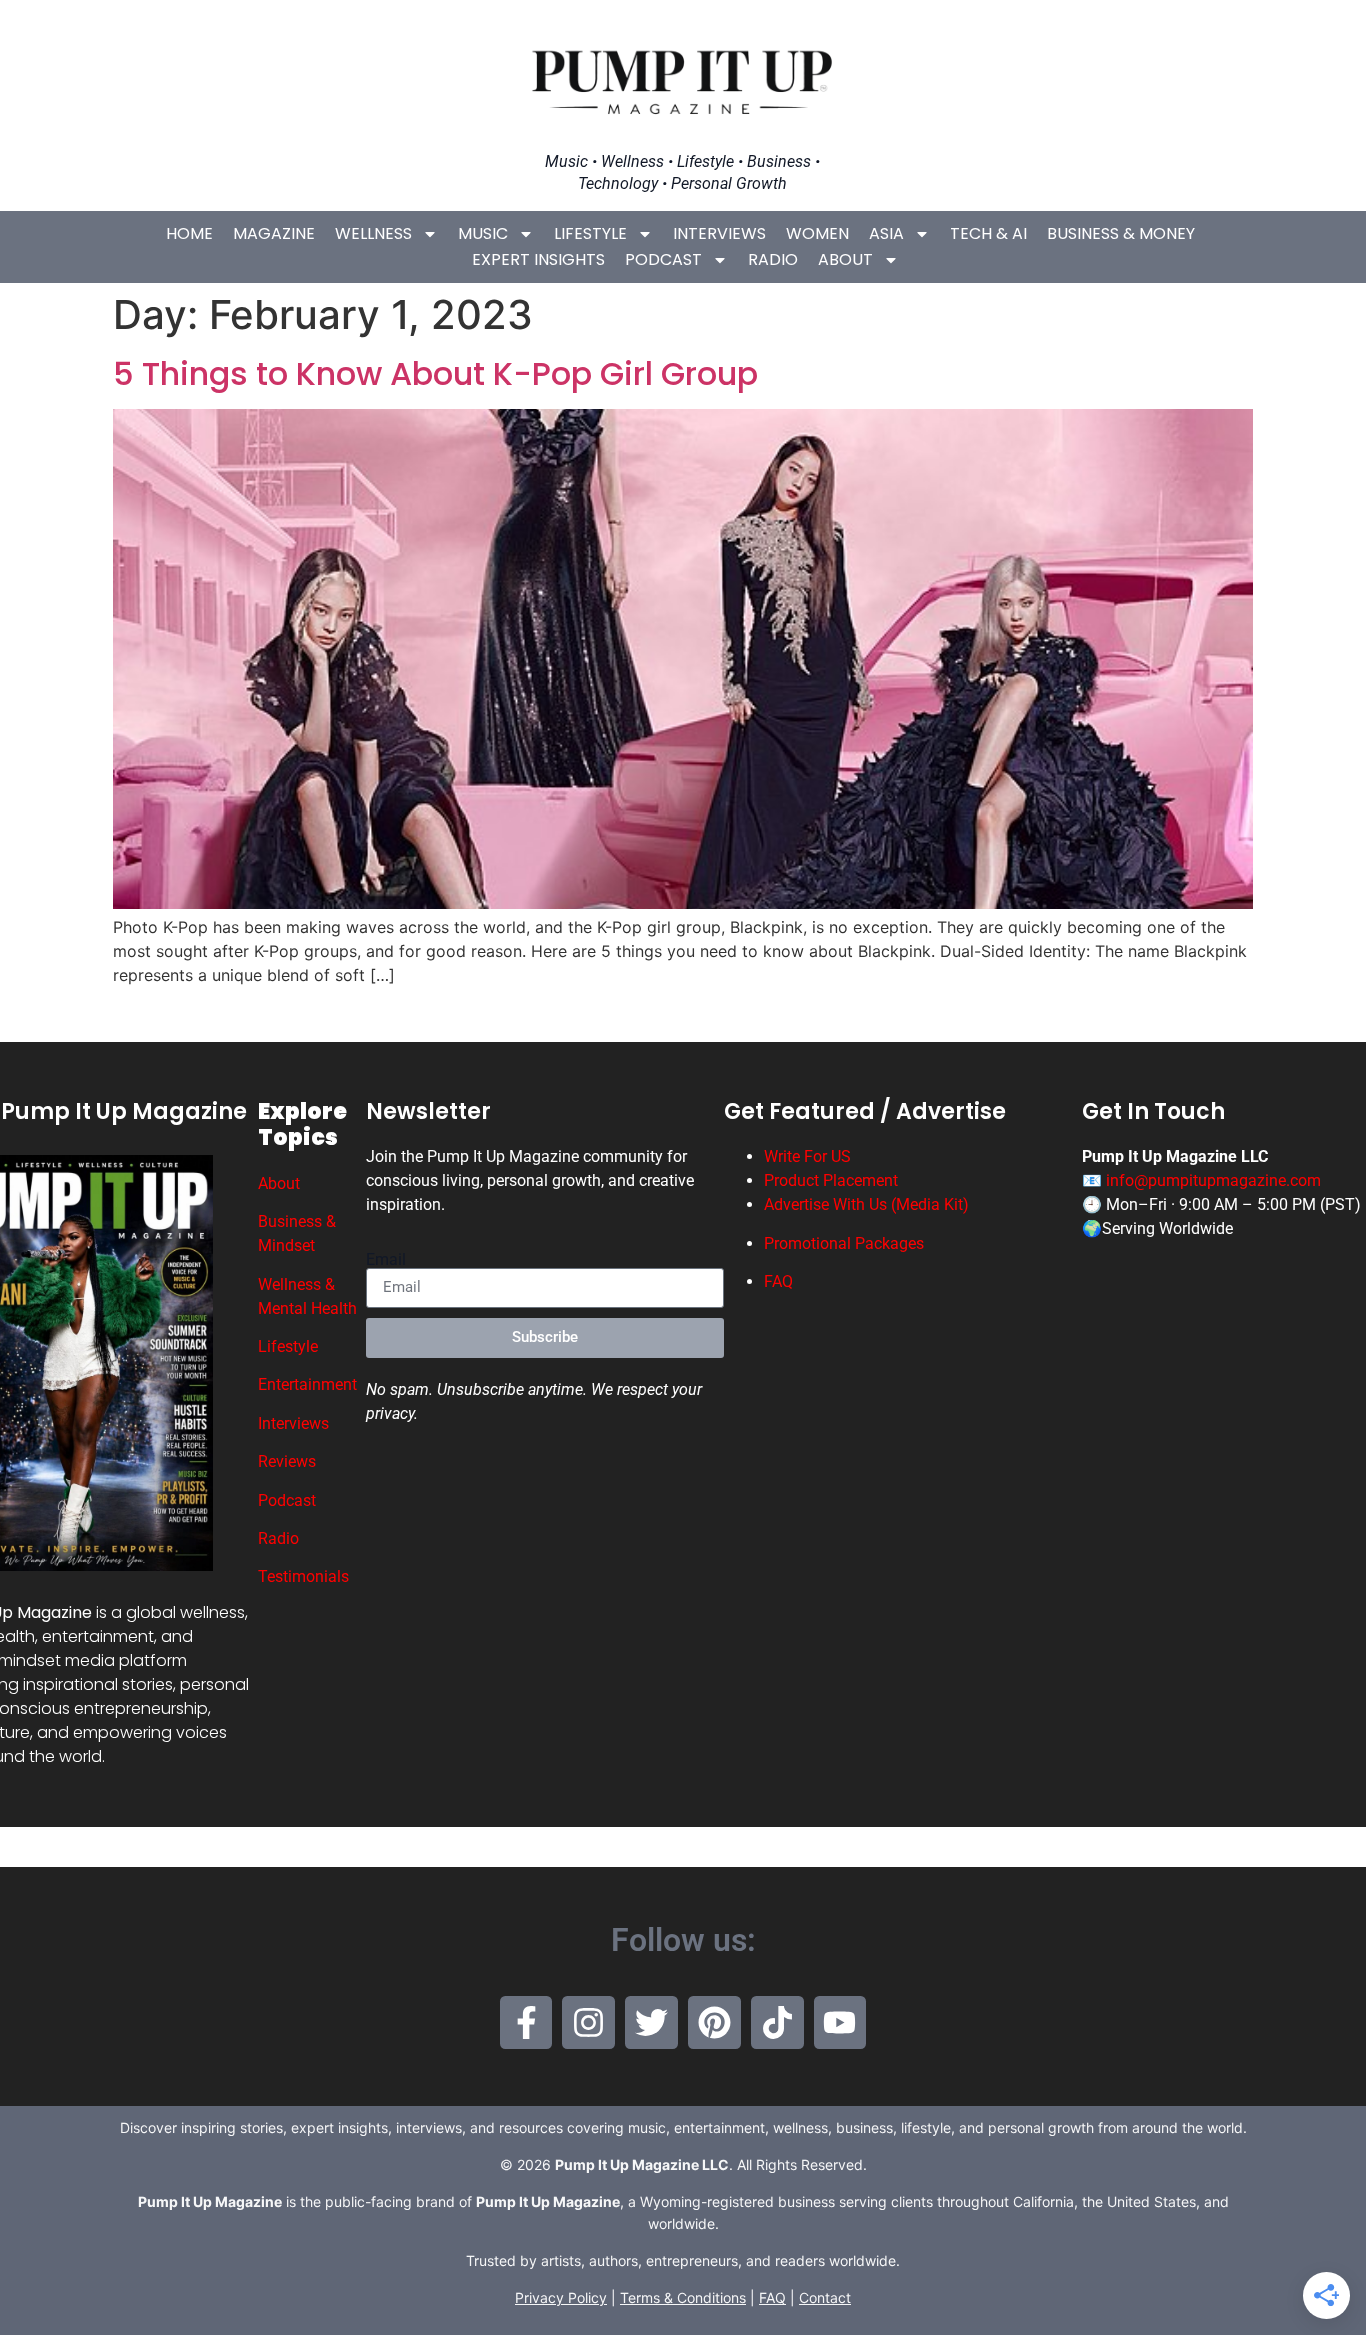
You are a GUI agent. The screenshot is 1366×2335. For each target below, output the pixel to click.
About (845, 259)
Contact (825, 2297)
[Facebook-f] (526, 2022)
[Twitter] (651, 2022)
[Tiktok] (777, 2022)
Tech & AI (988, 233)
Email (386, 1260)
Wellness (373, 233)
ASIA (886, 233)
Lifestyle (590, 233)
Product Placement (831, 1180)
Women (817, 233)
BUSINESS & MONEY (1121, 233)
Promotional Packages (844, 1243)
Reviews (287, 1461)
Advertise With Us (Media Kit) (866, 1204)
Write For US (807, 1156)
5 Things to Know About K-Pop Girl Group (435, 373)
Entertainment (307, 1384)
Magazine (274, 233)
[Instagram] (588, 2022)
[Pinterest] (714, 2022)
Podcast (663, 259)
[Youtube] (840, 2022)
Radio (773, 259)
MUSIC (483, 233)
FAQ (778, 1281)
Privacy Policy (561, 2297)
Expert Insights (538, 259)
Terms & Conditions (683, 2297)
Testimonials (303, 1576)
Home (189, 233)
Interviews (719, 233)
